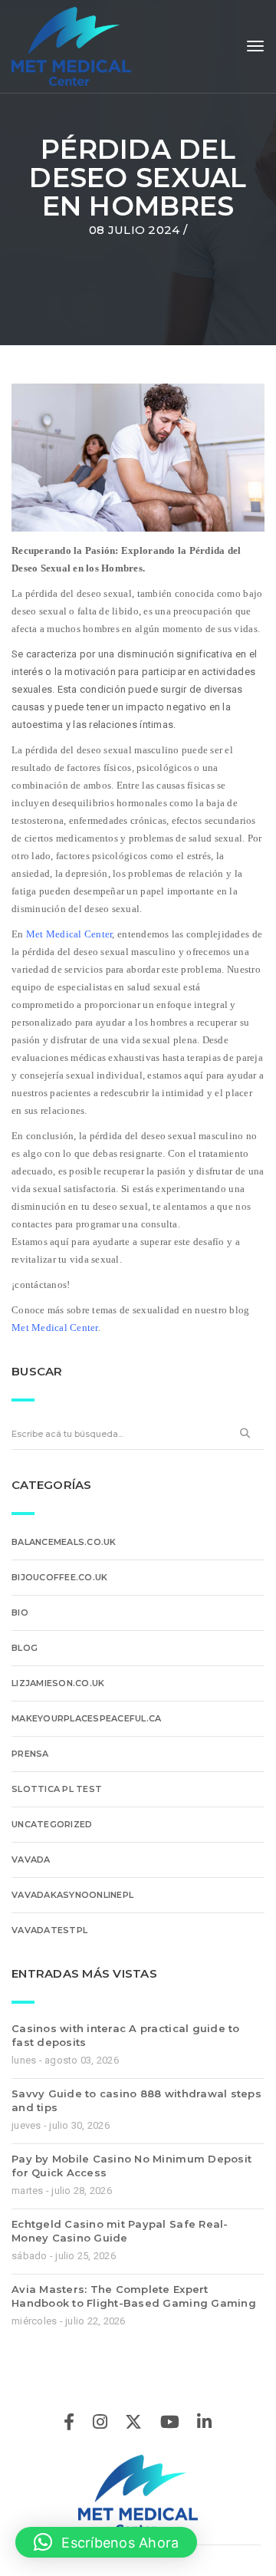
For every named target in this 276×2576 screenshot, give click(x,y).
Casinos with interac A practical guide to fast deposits (126, 2035)
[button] (106, 2542)
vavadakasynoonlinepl (72, 1895)
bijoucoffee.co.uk (59, 1577)
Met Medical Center (69, 934)
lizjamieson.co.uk (58, 1683)
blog (25, 1648)
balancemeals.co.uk (64, 1542)
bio (20, 1612)
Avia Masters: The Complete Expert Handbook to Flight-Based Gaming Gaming (134, 2296)
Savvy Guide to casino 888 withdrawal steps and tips (136, 2100)
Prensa (30, 1754)
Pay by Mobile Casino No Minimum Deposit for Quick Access (131, 2166)
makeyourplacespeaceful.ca (87, 1718)
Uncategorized (52, 1824)
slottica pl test (57, 1789)
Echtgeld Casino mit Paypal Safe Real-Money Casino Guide (120, 2231)
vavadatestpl (49, 1930)
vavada (31, 1860)
